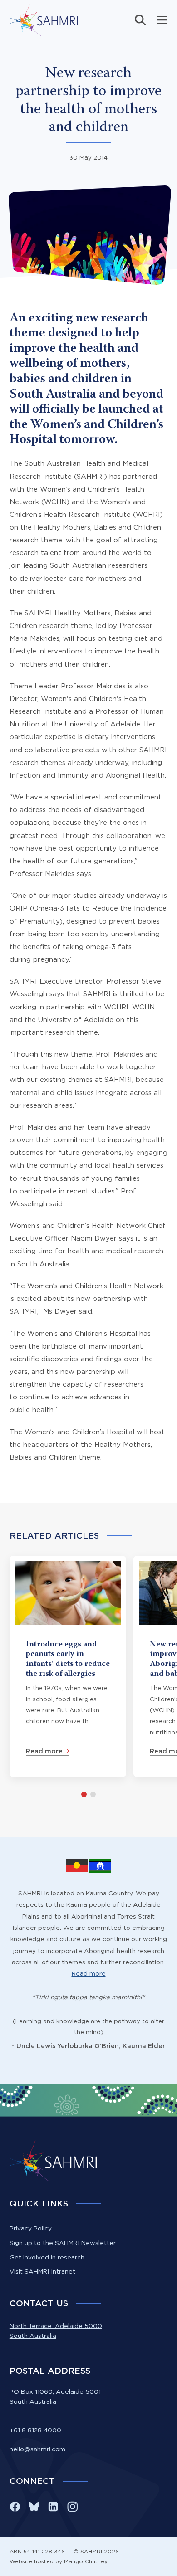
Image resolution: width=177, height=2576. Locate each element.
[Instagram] (72, 2507)
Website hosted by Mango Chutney (59, 2561)
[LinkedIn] (53, 2507)
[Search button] (140, 20)
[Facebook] (15, 2507)
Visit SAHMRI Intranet (42, 2271)
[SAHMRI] (44, 20)
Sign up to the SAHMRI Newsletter (63, 2243)
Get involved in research (47, 2257)
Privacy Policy (31, 2228)
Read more (89, 1973)
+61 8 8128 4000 (35, 2430)
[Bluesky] (34, 2507)
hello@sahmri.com (37, 2449)
